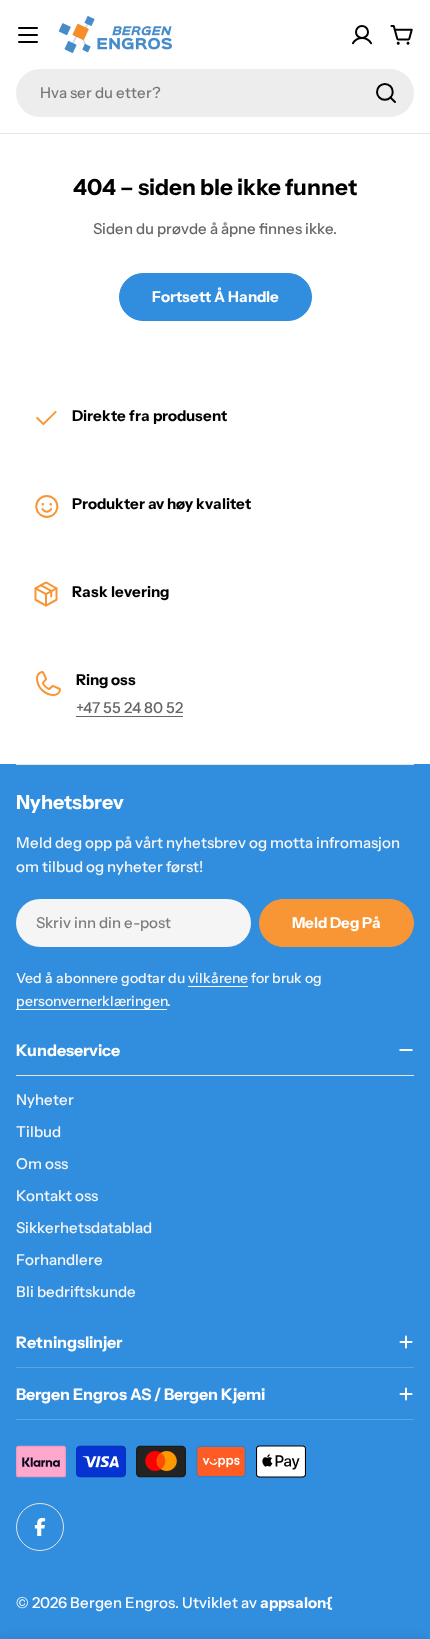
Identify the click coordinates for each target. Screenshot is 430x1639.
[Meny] (28, 35)
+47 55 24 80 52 (129, 707)
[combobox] (215, 93)
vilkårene (218, 978)
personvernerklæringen (91, 1001)
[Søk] (386, 93)
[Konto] (362, 35)
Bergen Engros (122, 1602)
